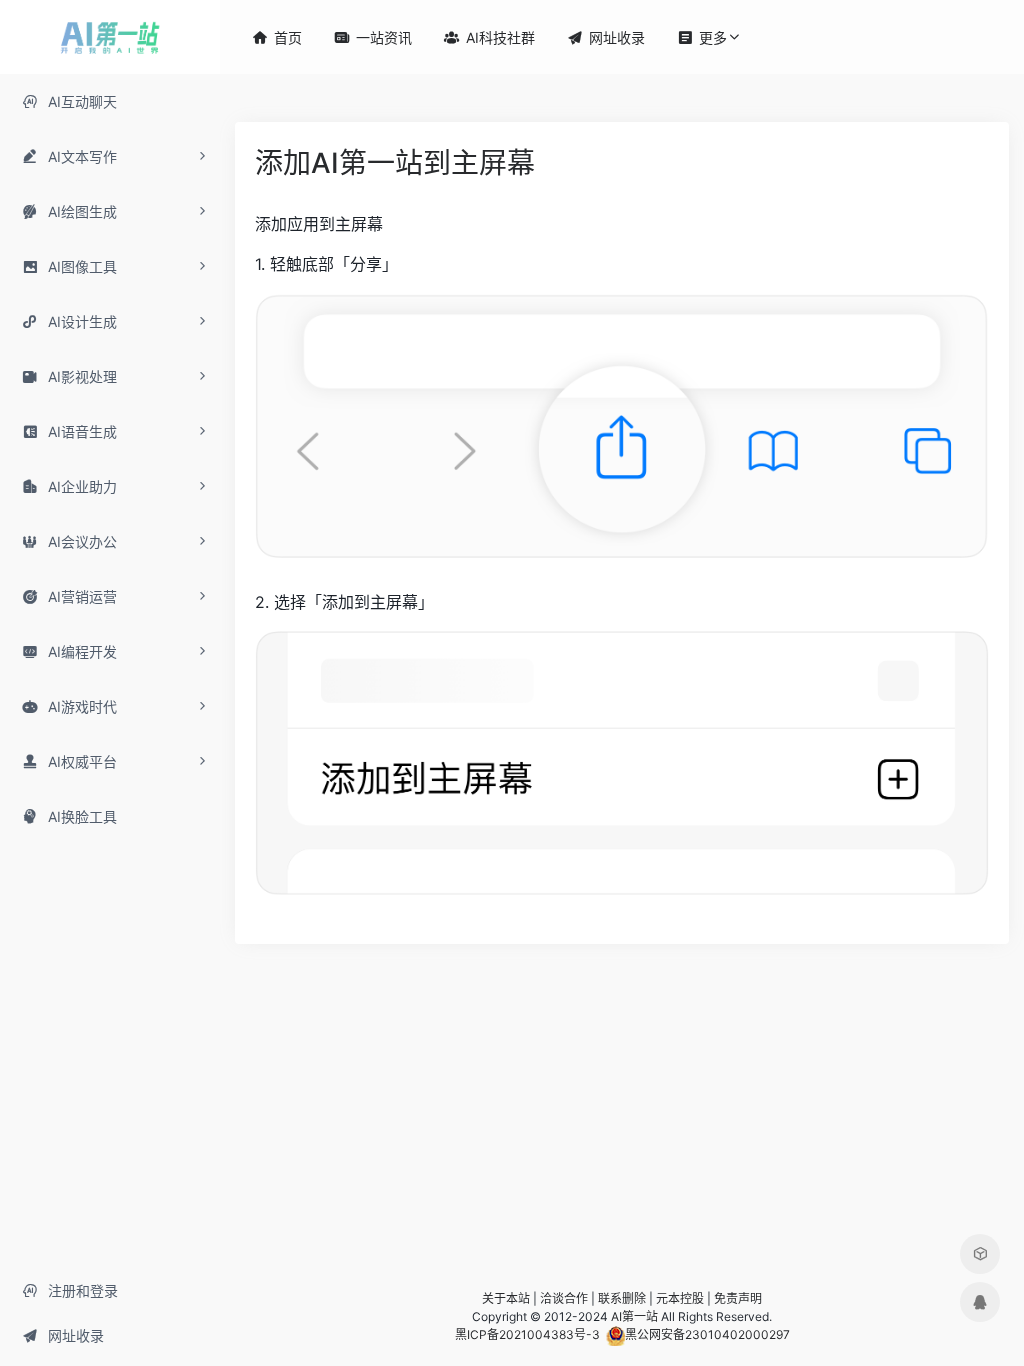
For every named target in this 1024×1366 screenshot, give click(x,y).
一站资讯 (373, 37)
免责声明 (738, 1298)
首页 (277, 37)
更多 (702, 37)
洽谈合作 (564, 1298)
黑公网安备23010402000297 (707, 1334)
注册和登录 (70, 1290)
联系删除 (622, 1298)
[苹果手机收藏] (980, 1254)
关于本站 (506, 1298)
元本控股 (680, 1298)
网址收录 (63, 1335)
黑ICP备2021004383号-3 (527, 1334)
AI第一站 (634, 1316)
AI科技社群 (489, 37)
